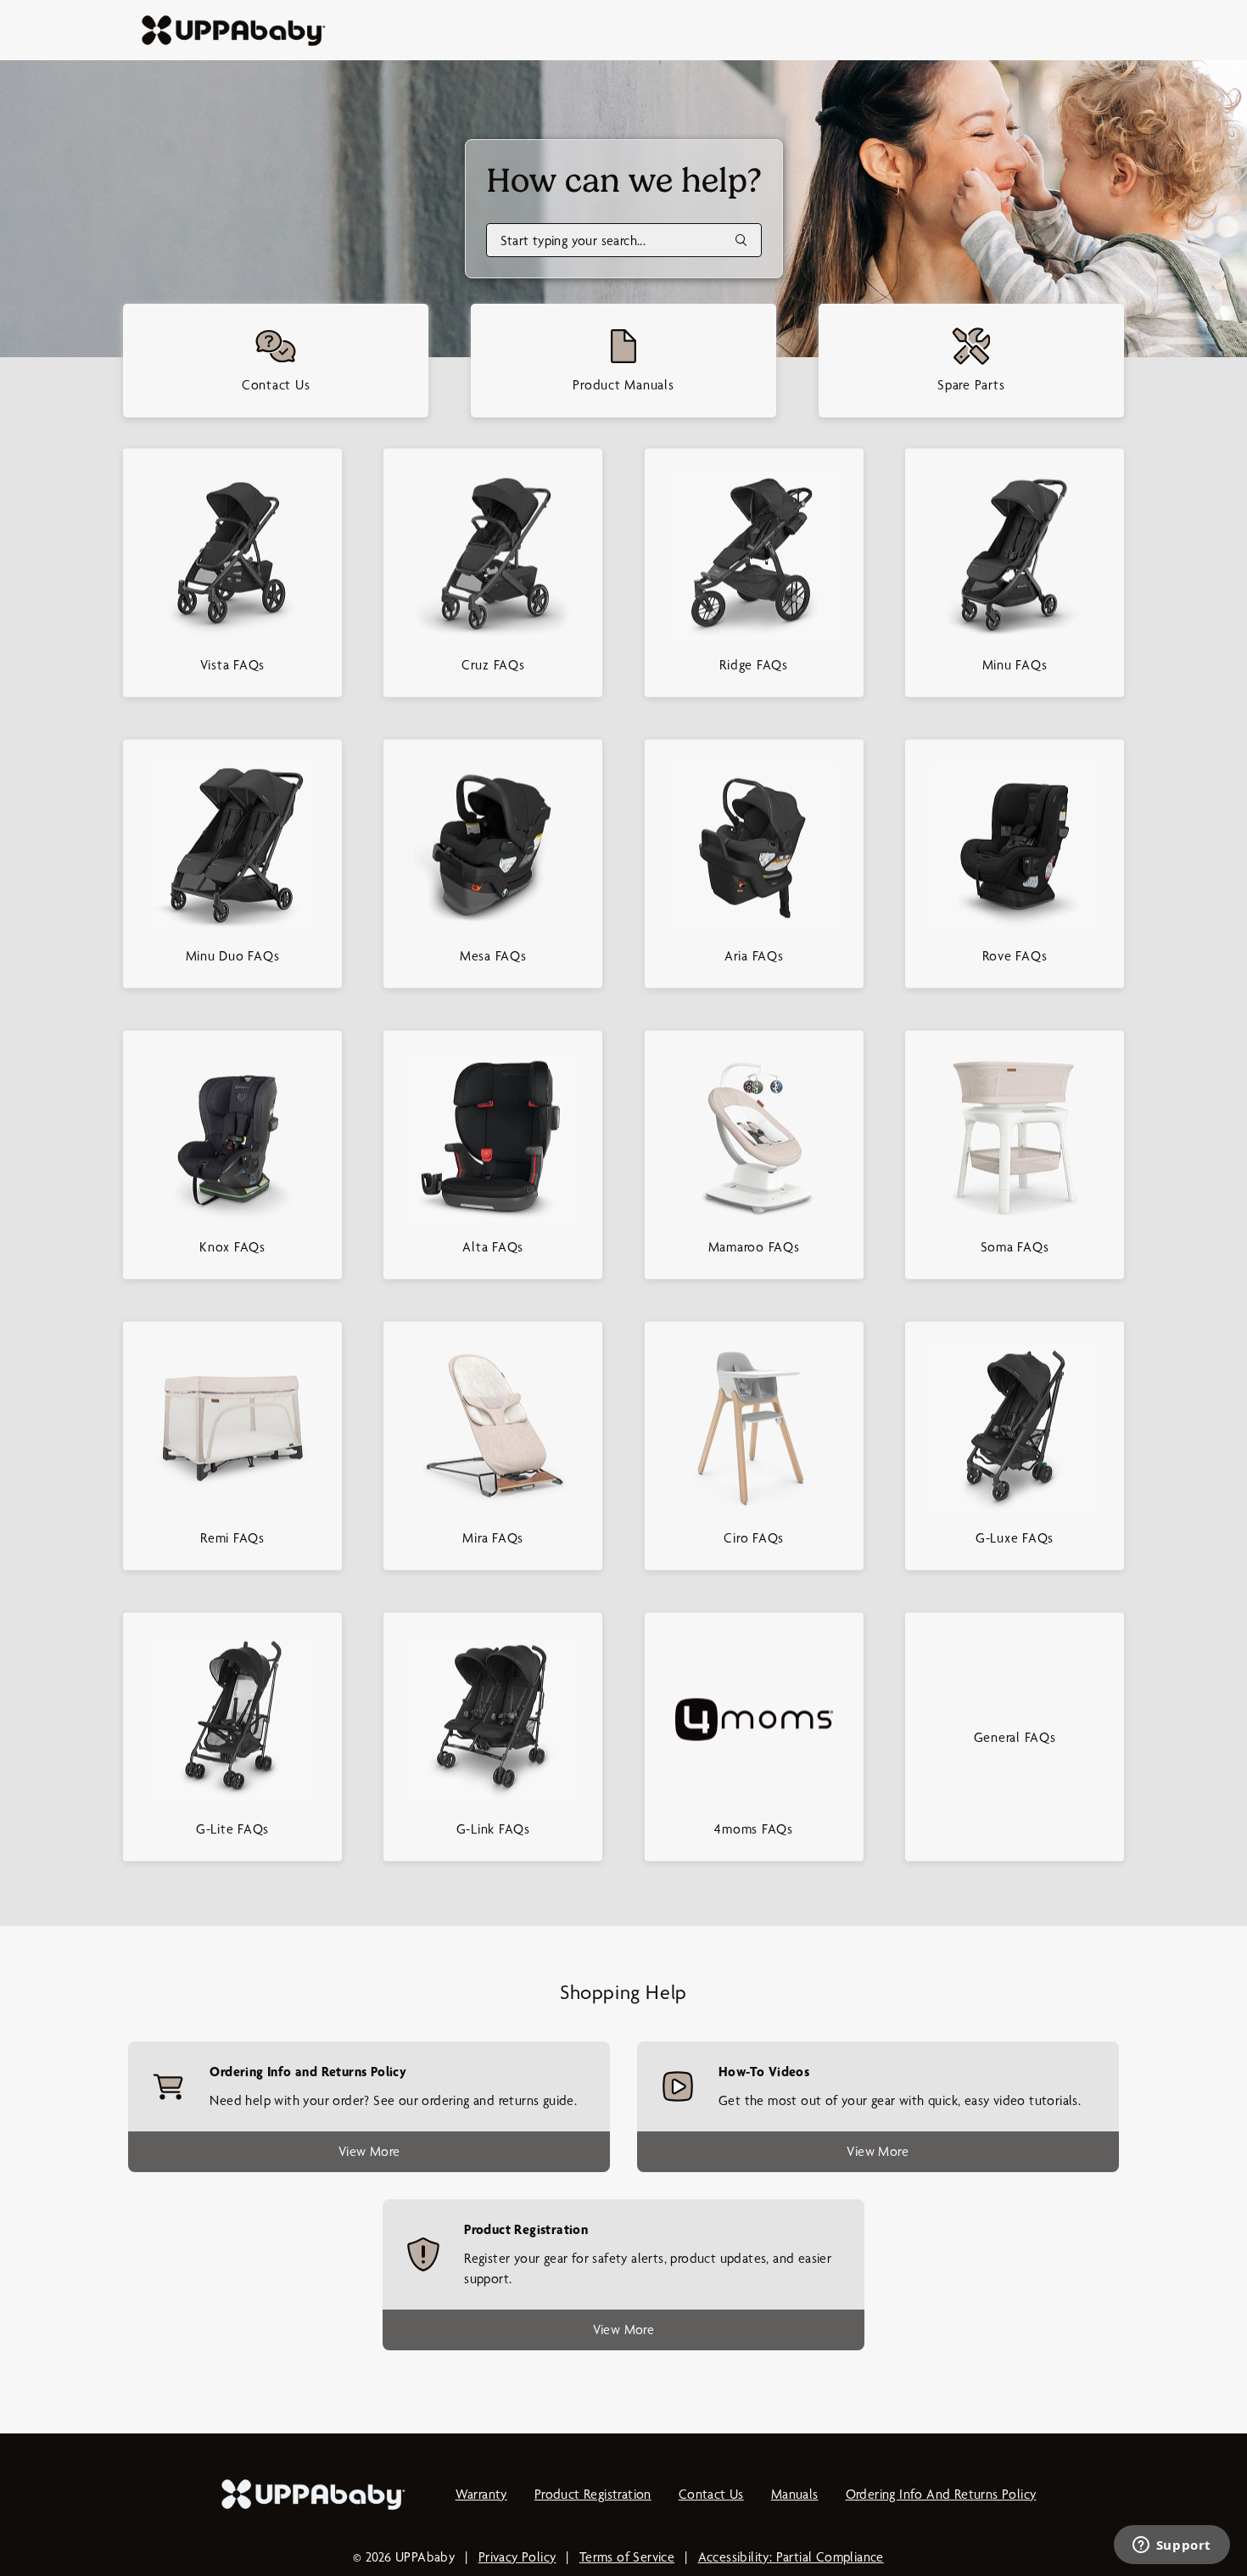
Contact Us (711, 2494)
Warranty (481, 2494)
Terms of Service (627, 2557)
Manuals (795, 2494)
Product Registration (593, 2494)
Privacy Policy (517, 2557)
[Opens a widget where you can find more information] (1172, 2546)
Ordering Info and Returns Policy (941, 2494)
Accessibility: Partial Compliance (791, 2557)
